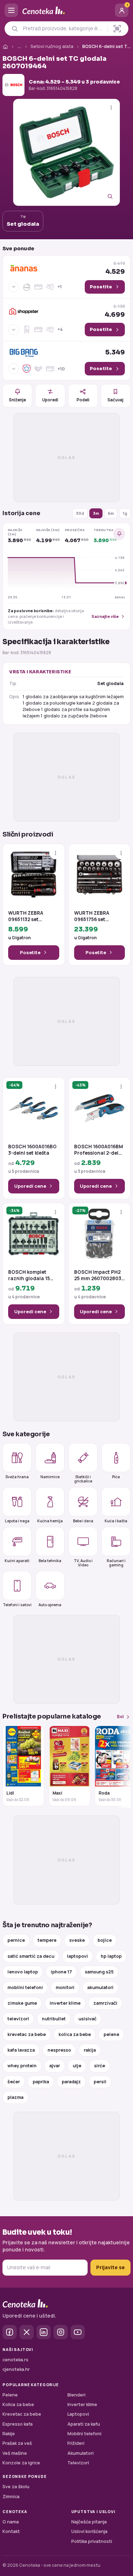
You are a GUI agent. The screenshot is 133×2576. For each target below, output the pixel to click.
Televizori (78, 2463)
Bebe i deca (83, 1521)
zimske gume (22, 2003)
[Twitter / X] (27, 2332)
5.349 (115, 352)
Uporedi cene (30, 1186)
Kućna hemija (50, 1521)
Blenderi (76, 2395)
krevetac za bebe (27, 2034)
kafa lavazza (21, 2050)
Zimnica (11, 2497)
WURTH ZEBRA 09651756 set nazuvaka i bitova (95, 916)
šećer (14, 2082)
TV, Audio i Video (83, 1563)
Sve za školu (16, 2487)
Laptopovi (78, 2414)
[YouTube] (78, 2332)
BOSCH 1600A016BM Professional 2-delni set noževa (99, 1150)
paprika (41, 2082)
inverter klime (65, 2003)
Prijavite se (110, 2267)
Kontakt (11, 2531)
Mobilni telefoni (84, 2434)
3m (96, 513)
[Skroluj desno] (123, 1767)
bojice (105, 1940)
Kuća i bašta (116, 1521)
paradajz (71, 2082)
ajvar (55, 2066)
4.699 (115, 311)
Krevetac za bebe (22, 2414)
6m (111, 513)
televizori (18, 2019)
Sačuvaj (115, 400)
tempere (47, 1940)
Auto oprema (50, 1605)
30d (80, 513)
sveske (77, 1940)
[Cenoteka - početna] (66, 10)
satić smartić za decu (31, 1956)
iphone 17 (61, 1972)
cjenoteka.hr (16, 2369)
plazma (15, 2097)
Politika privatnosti (92, 2541)
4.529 (115, 268)
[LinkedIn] (44, 2332)
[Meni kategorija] (11, 10)
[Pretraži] (15, 29)
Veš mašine (15, 2453)
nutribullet (54, 2019)
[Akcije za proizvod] (111, 108)
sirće (99, 2066)
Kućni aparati (17, 1561)
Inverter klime (82, 2404)
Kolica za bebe (18, 2404)
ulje (77, 2066)
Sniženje (17, 400)
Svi (120, 1717)
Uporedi (50, 400)
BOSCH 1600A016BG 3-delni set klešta (32, 1150)
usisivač (87, 2019)
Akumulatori (81, 2453)
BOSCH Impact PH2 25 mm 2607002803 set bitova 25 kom (98, 1275)
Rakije (9, 2434)
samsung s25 (99, 1972)
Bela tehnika (50, 1561)
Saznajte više (105, 616)
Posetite (30, 952)
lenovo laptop (23, 1972)
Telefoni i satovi (17, 1605)
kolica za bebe (75, 2034)
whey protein (22, 2066)
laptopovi (77, 1956)
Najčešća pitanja (89, 2522)
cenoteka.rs (15, 2360)
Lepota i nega (17, 1521)
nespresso (59, 2050)
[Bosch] (13, 85)
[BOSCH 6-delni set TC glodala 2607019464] (66, 152)
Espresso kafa (18, 2424)
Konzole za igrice (21, 2463)
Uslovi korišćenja (89, 2531)
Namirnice (50, 1477)
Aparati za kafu (84, 2424)
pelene (111, 2034)
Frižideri (76, 2443)
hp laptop (111, 1956)
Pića (116, 1477)
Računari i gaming (116, 1563)
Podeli (83, 400)
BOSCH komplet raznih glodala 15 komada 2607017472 (33, 1275)
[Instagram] (61, 2332)
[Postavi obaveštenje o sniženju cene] (119, 534)
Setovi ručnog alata (52, 46)
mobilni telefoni (25, 1987)
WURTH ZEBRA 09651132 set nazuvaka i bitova (29, 916)
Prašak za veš (17, 2443)
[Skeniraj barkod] (117, 29)
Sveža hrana (17, 1477)
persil (100, 2082)
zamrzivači (105, 2003)
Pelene (10, 2395)
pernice (16, 1940)
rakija (90, 2050)
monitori (65, 1987)
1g (125, 513)
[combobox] (63, 28)
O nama (11, 2522)
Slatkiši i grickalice (83, 1479)
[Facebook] (10, 2332)
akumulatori (100, 1987)
